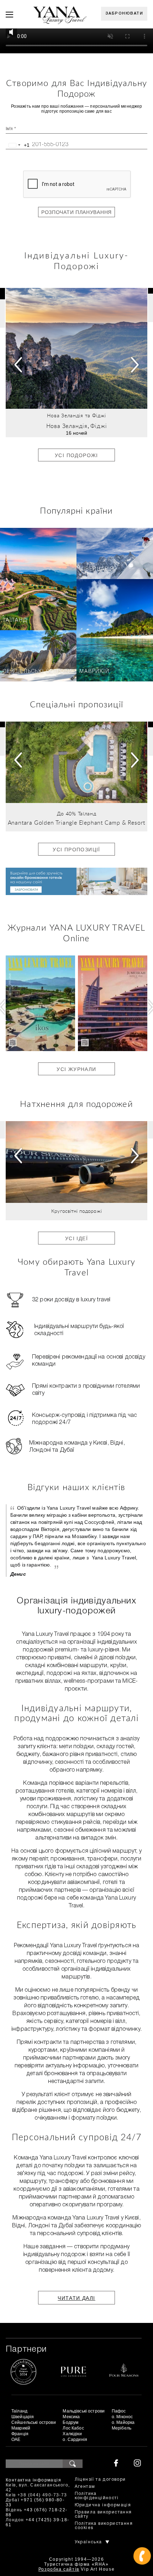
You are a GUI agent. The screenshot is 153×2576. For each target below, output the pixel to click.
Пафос (119, 2411)
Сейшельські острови (38, 672)
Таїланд (15, 620)
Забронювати (124, 14)
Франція (20, 2434)
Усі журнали (76, 1069)
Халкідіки (72, 2434)
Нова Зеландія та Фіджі (76, 416)
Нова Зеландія (67, 426)
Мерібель (122, 2428)
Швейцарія (97, 569)
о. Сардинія (75, 2440)
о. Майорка (123, 2422)
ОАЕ (16, 2440)
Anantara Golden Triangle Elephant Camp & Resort (77, 823)
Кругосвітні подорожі (76, 1211)
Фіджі (99, 426)
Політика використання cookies (104, 2526)
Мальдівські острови (84, 2411)
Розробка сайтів (59, 2569)
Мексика (71, 2417)
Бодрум (70, 2422)
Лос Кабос (73, 2428)
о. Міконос (122, 2417)
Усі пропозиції (76, 850)
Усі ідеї (76, 1238)
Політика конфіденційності (97, 2496)
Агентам (85, 2487)
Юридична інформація (103, 2505)
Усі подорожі (76, 455)
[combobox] (18, 145)
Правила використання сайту (103, 2514)
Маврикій (94, 672)
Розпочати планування (76, 212)
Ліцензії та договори (100, 2479)
